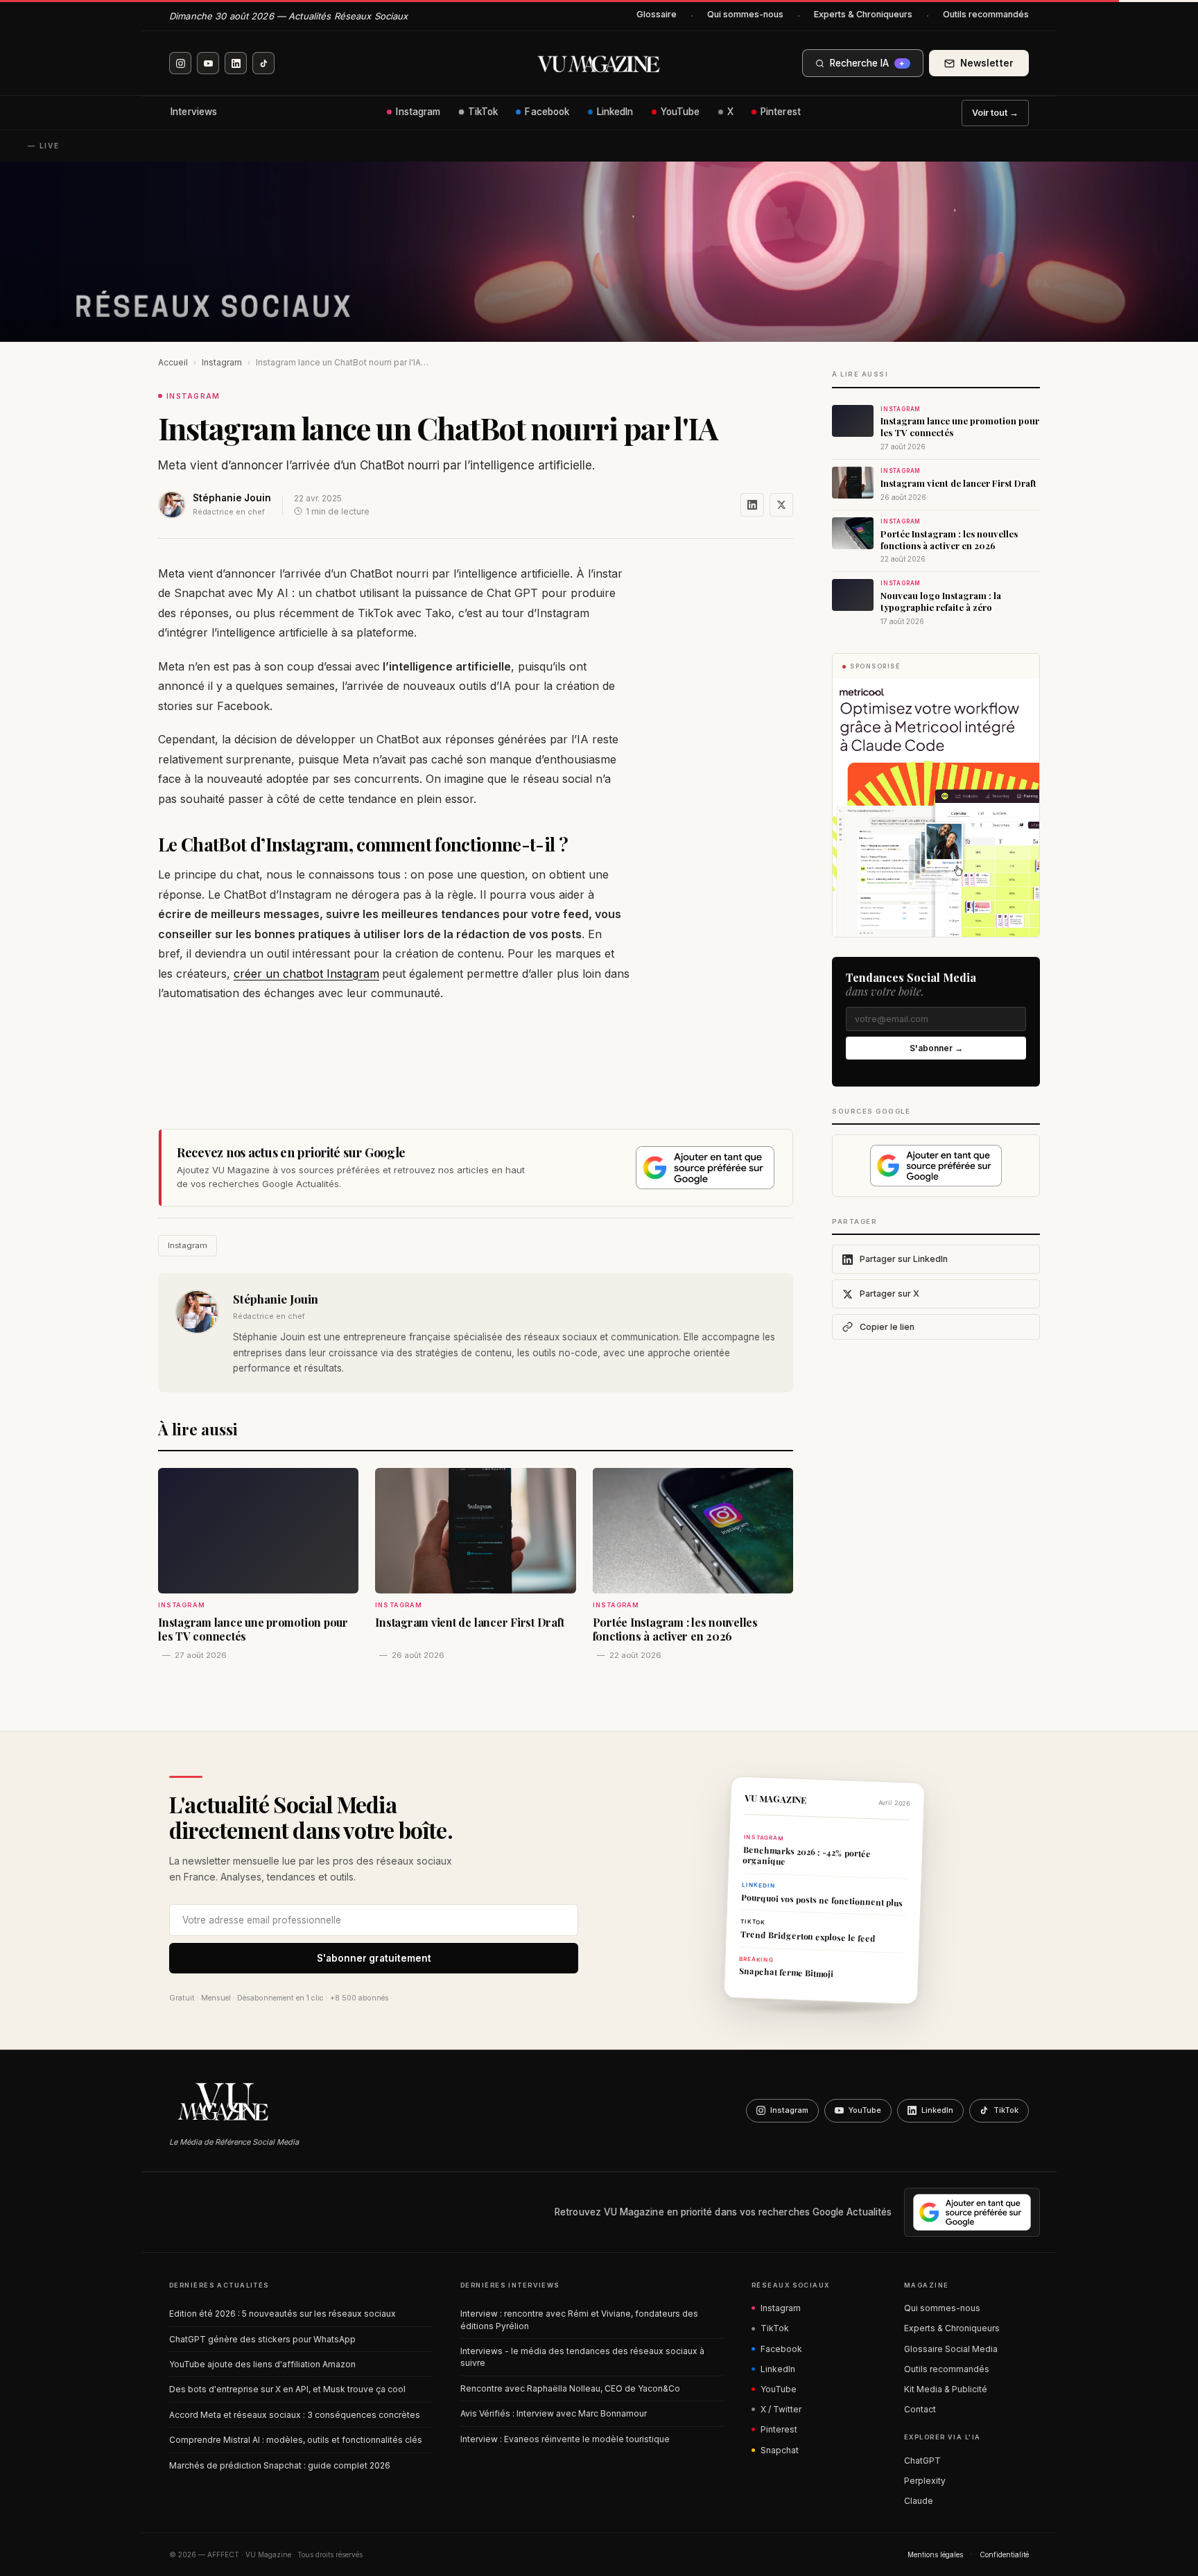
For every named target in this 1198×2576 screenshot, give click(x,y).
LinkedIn (615, 112)
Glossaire (657, 14)
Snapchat (780, 2450)
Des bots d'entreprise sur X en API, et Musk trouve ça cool (287, 2389)
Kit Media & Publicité (946, 2389)
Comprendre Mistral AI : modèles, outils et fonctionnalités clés (296, 2440)
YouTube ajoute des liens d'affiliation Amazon (262, 2364)
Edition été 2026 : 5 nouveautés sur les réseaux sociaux (283, 2314)
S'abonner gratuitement (374, 1958)
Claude (919, 2501)
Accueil (173, 362)
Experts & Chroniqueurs (863, 14)
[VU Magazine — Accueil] (599, 63)
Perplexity (925, 2481)
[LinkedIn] (236, 63)
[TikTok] (263, 63)
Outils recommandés (986, 14)
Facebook (547, 112)
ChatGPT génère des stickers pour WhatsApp (262, 2339)
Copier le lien (887, 1327)
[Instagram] (180, 63)
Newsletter (987, 63)
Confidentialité (1004, 2555)
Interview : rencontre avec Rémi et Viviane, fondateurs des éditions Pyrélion (579, 2319)
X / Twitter (781, 2409)
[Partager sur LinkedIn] (752, 505)
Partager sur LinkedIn (904, 1259)
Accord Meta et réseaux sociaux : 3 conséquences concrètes (295, 2415)
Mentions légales (935, 2555)
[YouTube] (208, 63)
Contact (920, 2409)
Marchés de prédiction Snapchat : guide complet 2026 (280, 2465)
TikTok (483, 112)
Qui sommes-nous (745, 14)
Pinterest (781, 112)
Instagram (418, 112)
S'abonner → (936, 1048)
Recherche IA (867, 63)
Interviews (194, 112)
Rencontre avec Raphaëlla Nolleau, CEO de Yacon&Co (570, 2388)
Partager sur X (889, 1294)
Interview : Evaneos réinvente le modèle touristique (565, 2439)
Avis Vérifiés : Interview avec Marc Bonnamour (554, 2413)
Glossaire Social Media (951, 2349)
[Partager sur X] (781, 505)
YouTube (680, 112)
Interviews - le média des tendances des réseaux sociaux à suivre (582, 2357)
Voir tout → (995, 113)
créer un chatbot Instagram (306, 974)
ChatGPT (922, 2461)
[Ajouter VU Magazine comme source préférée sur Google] (705, 1168)
